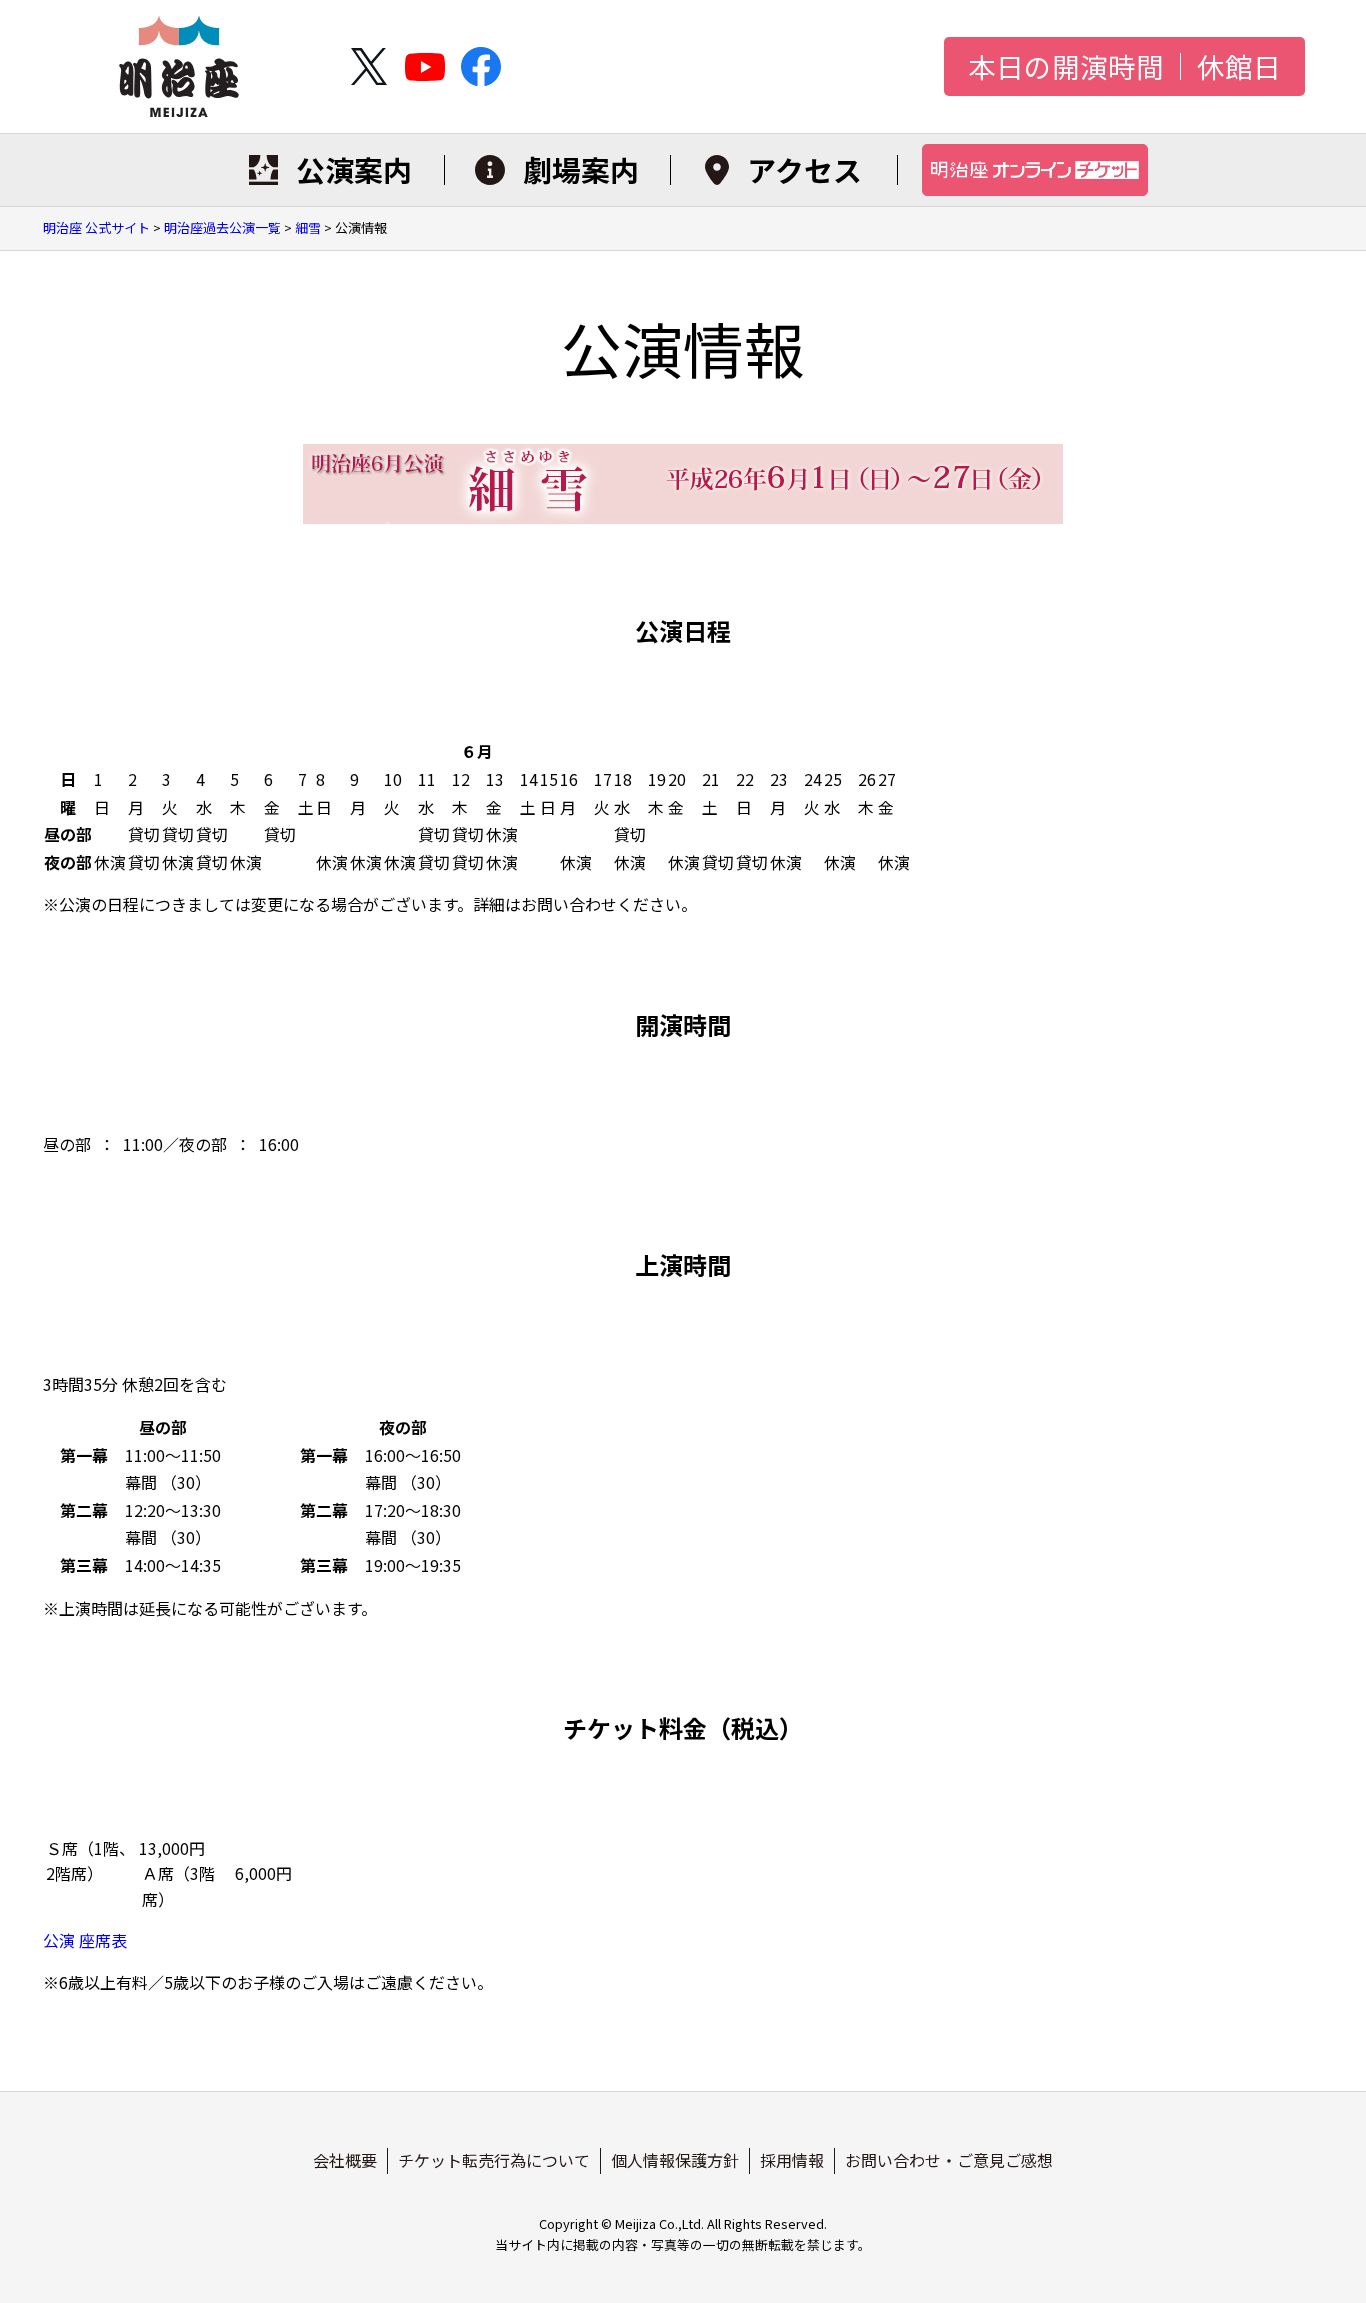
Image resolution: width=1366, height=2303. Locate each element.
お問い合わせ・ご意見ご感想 (949, 2160)
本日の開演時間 (1066, 67)
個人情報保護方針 (675, 2160)
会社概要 (345, 2160)
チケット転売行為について (494, 2160)
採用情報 (792, 2160)
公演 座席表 (85, 1940)
